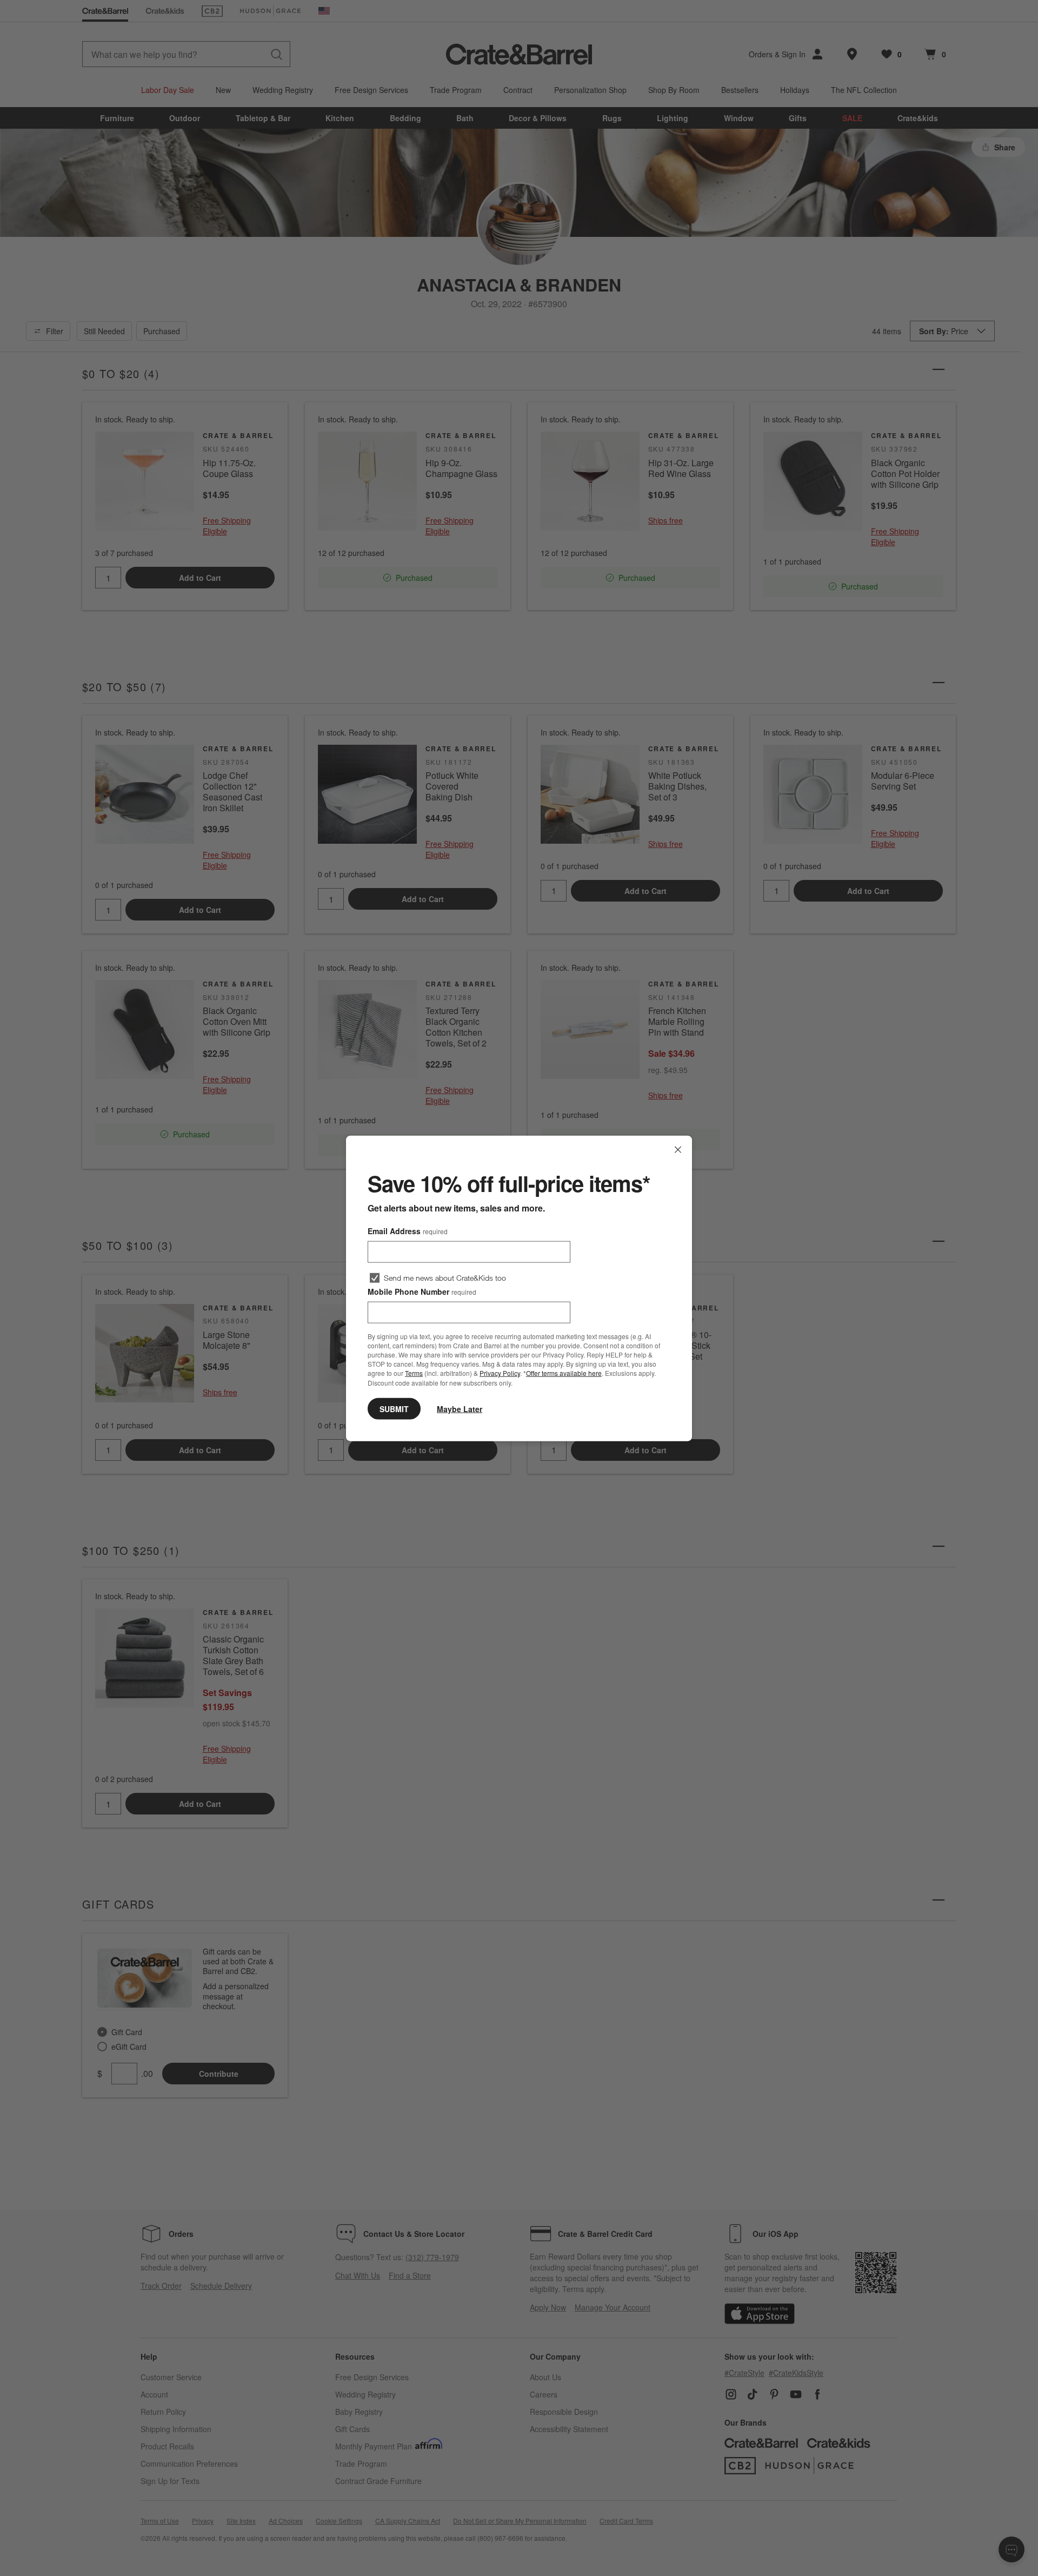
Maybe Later (460, 1408)
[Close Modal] (678, 1149)
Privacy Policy (500, 1373)
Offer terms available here (564, 1373)
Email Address (408, 1230)
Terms (414, 1373)
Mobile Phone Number (422, 1291)
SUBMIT (394, 1408)
